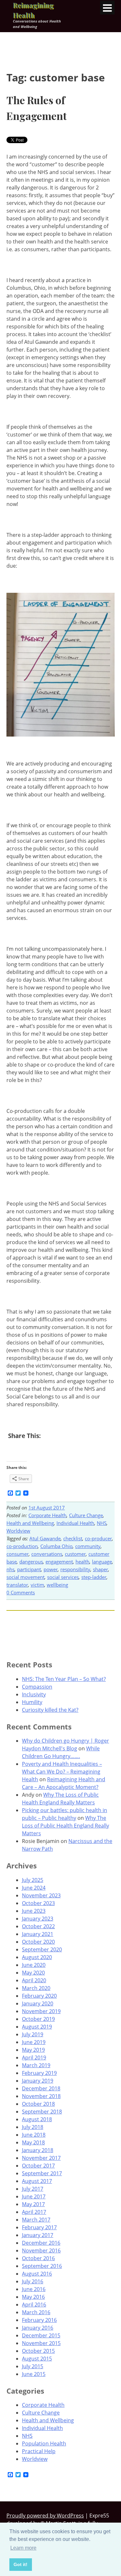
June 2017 (34, 2196)
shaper (101, 1569)
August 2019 (37, 2027)
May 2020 (33, 1973)
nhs (10, 1569)
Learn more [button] (23, 2548)
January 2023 (38, 1919)
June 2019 (34, 2042)
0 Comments (21, 1592)
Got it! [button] (20, 2564)
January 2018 (38, 2150)
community (88, 1546)
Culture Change (86, 1515)
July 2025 (33, 1880)
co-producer (98, 1538)
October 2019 (38, 2019)
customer (75, 1554)
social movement (25, 1577)
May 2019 (33, 2050)
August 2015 (37, 2359)
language (102, 1562)
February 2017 (39, 2227)
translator (17, 1585)
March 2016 (36, 2312)
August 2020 (37, 1957)
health (82, 1562)
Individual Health (75, 1523)
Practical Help (39, 2451)
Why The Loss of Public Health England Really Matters (66, 1826)
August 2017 (37, 2181)
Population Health (44, 2443)
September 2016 (42, 2266)
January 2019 (38, 2081)
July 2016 (33, 2281)
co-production (22, 1546)
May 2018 (33, 2142)
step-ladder (94, 1577)
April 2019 (34, 2058)
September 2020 (42, 1949)
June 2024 (34, 1888)
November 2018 (41, 2096)
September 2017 (42, 2173)
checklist (73, 1538)
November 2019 (41, 2011)
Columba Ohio (56, 1546)
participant (29, 1569)
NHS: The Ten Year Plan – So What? (64, 1679)
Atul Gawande (45, 1538)
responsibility (75, 1569)
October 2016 (38, 2258)
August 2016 (37, 2274)
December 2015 (41, 2335)
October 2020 (38, 1942)
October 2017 (38, 2166)
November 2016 (41, 2251)
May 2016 (33, 2297)
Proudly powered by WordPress (45, 2516)
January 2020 (38, 2003)
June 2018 (34, 2135)
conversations (47, 1554)
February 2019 (39, 2073)
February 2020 (39, 1996)
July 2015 (33, 2366)
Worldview (18, 1531)
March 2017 (36, 2220)
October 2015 (38, 2351)
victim (37, 1585)
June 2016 (34, 2289)
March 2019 (36, 2065)
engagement (59, 1562)
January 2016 (38, 2328)
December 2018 (41, 2088)
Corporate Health (47, 1515)
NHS (102, 1523)
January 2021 (38, 1934)
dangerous (31, 1562)
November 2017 (41, 2158)
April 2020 (34, 1980)
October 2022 (38, 1926)
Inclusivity (34, 1694)
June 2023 (34, 1911)
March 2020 (36, 1988)
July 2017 (33, 2189)
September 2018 (42, 2112)
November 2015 (41, 2343)
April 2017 (34, 2212)
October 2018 (38, 2104)
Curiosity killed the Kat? (50, 1710)
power (51, 1569)
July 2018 (33, 2127)
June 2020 (34, 1965)
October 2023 (38, 1903)
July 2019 (33, 2034)
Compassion (37, 1687)
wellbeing (57, 1585)
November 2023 (41, 1895)
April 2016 (34, 2305)
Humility (32, 1702)
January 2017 (38, 2235)
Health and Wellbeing (30, 1523)
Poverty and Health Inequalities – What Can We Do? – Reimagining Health (62, 1772)
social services (63, 1577)
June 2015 (34, 2374)
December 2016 (41, 2243)
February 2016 (39, 2320)
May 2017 (33, 2204)
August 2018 (37, 2119)
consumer (18, 1554)
